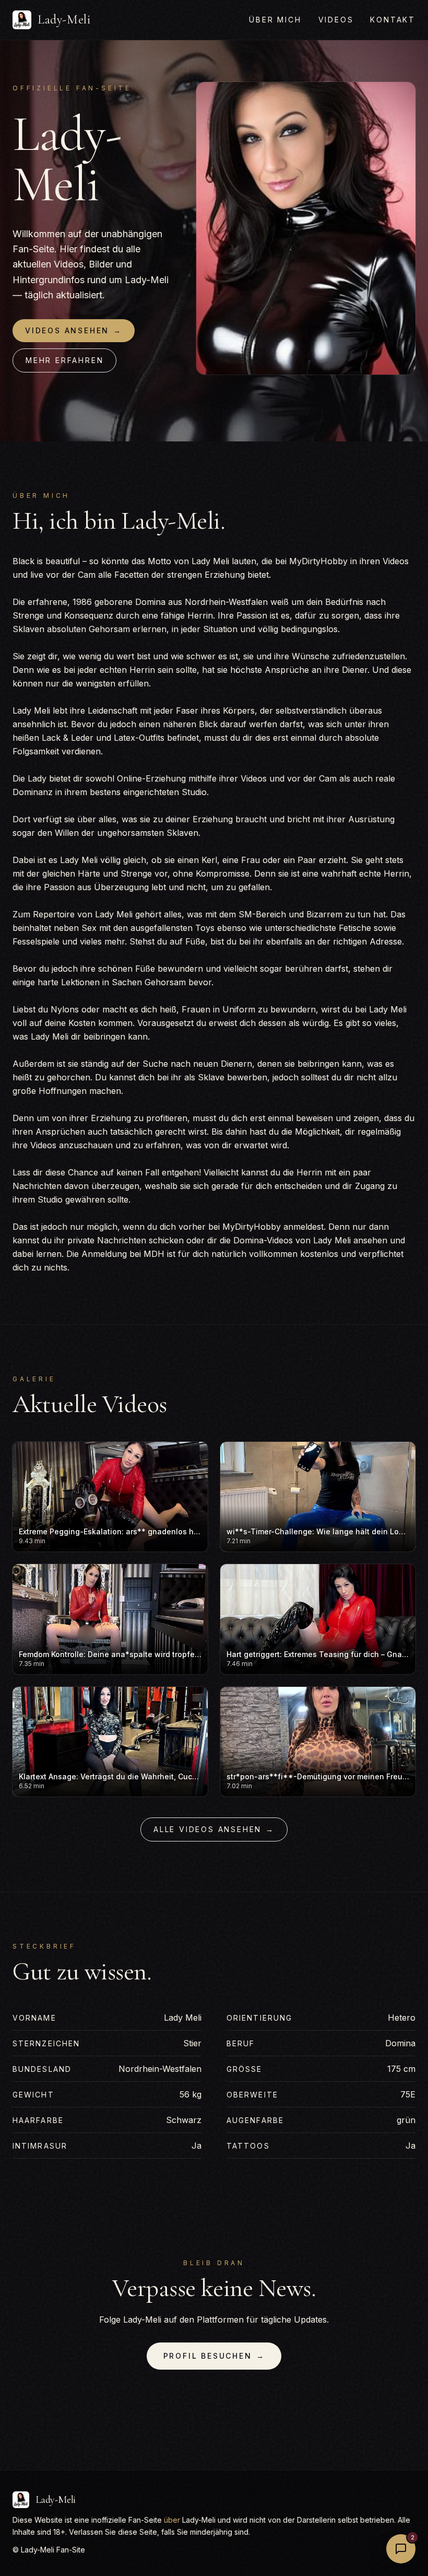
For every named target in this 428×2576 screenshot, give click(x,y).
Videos (336, 20)
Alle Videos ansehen (214, 1829)
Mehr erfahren (64, 360)
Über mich (275, 20)
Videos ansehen (74, 330)
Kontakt (393, 20)
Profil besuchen (214, 2356)
